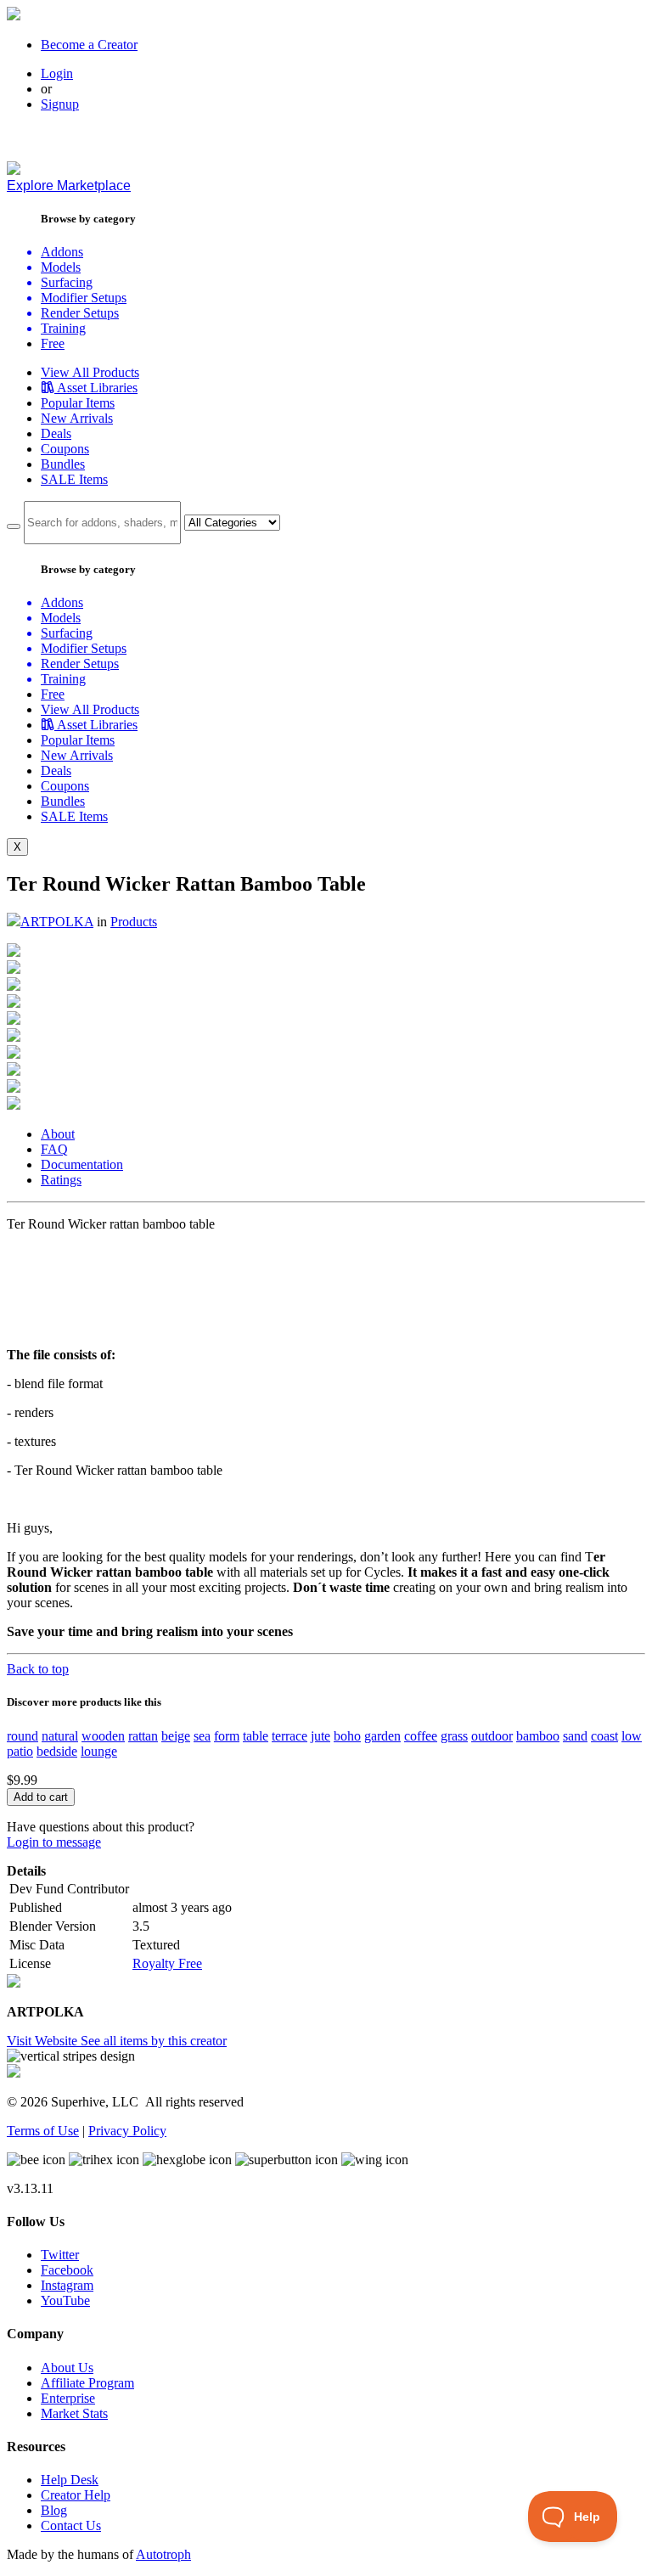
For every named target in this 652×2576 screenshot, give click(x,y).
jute (320, 1736)
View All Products (90, 372)
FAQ (54, 1149)
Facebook (67, 2270)
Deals (56, 433)
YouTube (65, 2300)
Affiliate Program (87, 2383)
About (58, 1134)
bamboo (538, 1736)
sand (575, 1736)
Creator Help (76, 2495)
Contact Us (71, 2525)
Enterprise (68, 2398)
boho (347, 1736)
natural (60, 1736)
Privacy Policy (127, 2131)
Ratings (61, 1180)
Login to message (54, 1842)
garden (382, 1736)
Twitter (60, 2255)
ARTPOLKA (57, 922)
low (632, 1736)
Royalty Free (167, 1963)
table (256, 1736)
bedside (57, 1751)
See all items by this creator (154, 2041)
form (227, 1736)
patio (20, 1751)
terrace (289, 1736)
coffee (421, 1736)
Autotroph (163, 2554)
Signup (60, 104)
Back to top (38, 1669)
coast (604, 1736)
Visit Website (44, 2041)
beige (176, 1736)
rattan (143, 1736)
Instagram (67, 2285)
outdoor (492, 1736)
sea (202, 1736)
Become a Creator (89, 45)
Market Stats (74, 2413)
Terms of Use (43, 2131)
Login (57, 73)
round (22, 1736)
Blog (54, 2510)
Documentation (82, 1164)
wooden (103, 1736)
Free (53, 343)
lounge (99, 1751)
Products (134, 922)
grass (454, 1736)
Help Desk (70, 2480)
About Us (67, 2368)
